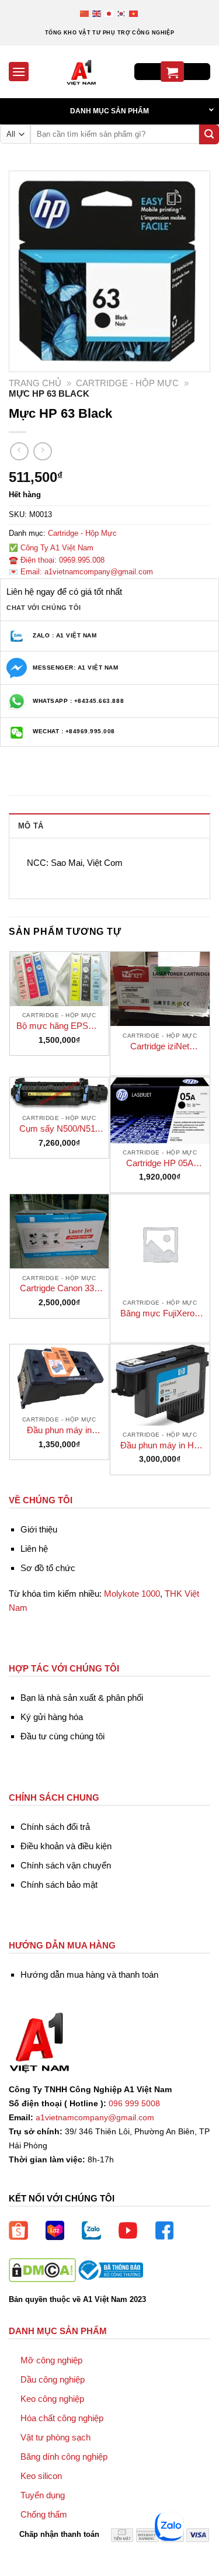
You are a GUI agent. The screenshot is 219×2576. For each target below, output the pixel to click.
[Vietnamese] (134, 13)
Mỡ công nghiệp (51, 2360)
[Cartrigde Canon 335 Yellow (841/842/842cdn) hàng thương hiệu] (60, 1231)
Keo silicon (41, 2476)
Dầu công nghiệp (53, 2379)
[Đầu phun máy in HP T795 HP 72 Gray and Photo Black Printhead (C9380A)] (160, 1385)
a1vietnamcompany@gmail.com (95, 2118)
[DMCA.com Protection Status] (42, 2270)
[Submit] (209, 134)
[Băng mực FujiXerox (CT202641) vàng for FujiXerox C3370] (160, 1244)
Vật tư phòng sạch (55, 2437)
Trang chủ (35, 383)
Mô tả (31, 826)
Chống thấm (44, 2514)
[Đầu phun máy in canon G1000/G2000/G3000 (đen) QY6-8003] (60, 1377)
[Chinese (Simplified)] (85, 13)
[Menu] (19, 72)
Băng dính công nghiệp (64, 2457)
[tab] (109, 826)
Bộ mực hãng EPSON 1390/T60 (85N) (59, 1026)
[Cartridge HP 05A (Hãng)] (160, 1110)
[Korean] (122, 13)
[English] (97, 13)
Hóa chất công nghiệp (62, 2418)
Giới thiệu (39, 1529)
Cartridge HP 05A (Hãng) (160, 1164)
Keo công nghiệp (52, 2399)
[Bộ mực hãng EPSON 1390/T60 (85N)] (60, 979)
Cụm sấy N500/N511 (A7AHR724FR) (59, 1129)
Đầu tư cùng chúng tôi (62, 1736)
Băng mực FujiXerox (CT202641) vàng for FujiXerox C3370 (160, 1314)
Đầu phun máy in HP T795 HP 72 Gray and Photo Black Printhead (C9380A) (160, 1446)
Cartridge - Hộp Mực (127, 383)
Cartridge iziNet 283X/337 (160, 1047)
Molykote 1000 (132, 1594)
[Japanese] (109, 13)
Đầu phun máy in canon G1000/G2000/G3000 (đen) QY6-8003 (59, 1431)
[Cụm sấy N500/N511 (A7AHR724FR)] (60, 1093)
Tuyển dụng (43, 2495)
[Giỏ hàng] (172, 72)
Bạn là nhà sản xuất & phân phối (82, 1698)
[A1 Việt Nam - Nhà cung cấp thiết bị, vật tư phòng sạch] (81, 72)
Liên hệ (34, 1549)
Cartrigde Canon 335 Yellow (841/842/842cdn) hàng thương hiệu (59, 1289)
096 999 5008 (134, 2104)
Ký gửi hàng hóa (52, 1717)
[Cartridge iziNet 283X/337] (160, 989)
